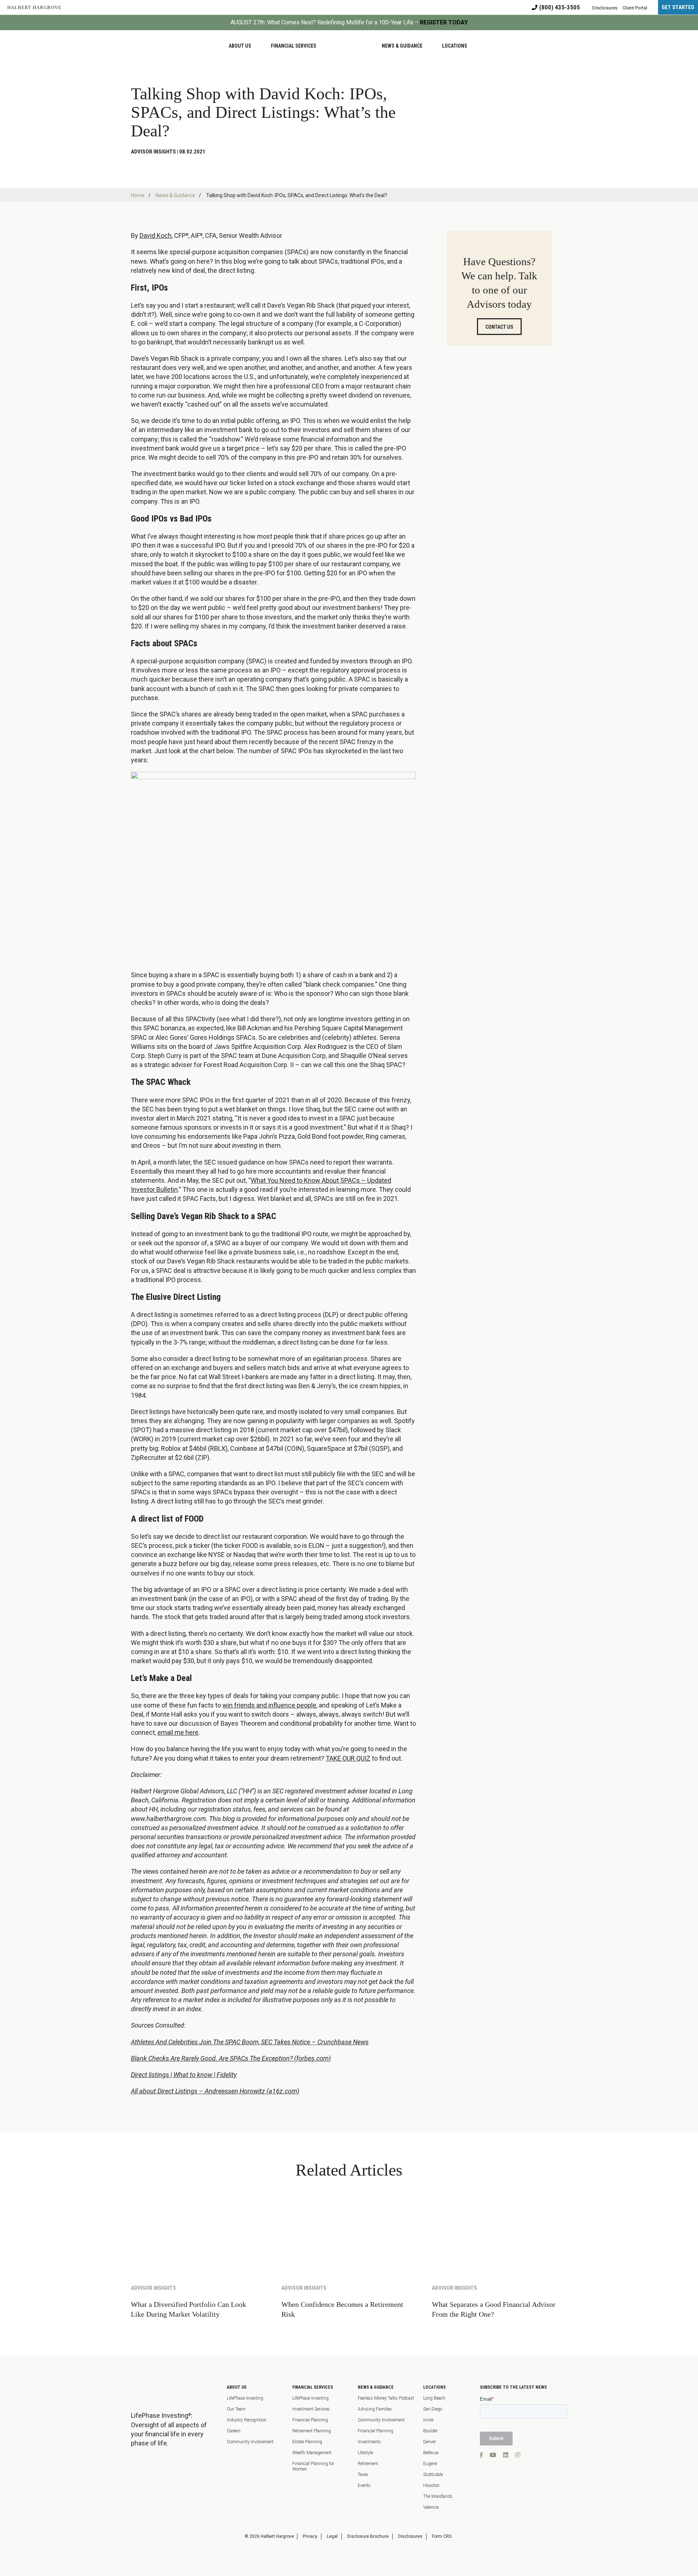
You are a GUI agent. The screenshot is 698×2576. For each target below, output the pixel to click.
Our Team (236, 2409)
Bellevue (431, 2453)
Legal (332, 2536)
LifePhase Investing (245, 2398)
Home (138, 195)
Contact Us (499, 327)
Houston (431, 2485)
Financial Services (313, 2387)
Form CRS (442, 2536)
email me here (178, 1732)
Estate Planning (307, 2442)
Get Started (678, 7)
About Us (237, 2387)
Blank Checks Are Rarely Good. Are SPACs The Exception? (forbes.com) (231, 2058)
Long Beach (434, 2398)
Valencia (431, 2507)
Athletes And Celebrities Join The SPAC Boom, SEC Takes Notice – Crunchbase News (250, 2042)
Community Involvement (250, 2442)
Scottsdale (433, 2475)
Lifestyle (365, 2453)
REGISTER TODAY (444, 22)
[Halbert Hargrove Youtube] (493, 2455)
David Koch (156, 235)
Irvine (428, 2420)
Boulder (430, 2431)
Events (364, 2485)
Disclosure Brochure (368, 2536)
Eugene (430, 2464)
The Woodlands (438, 2496)
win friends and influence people (269, 1705)
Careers (234, 2431)
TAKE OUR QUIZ (348, 1758)
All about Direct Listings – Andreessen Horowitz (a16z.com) (215, 2091)
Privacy (310, 2536)
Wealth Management (312, 2453)
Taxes (363, 2475)
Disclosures (410, 2536)
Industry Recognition (247, 2420)
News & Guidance (175, 195)
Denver (430, 2442)
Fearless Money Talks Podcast (386, 2398)
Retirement (368, 2464)
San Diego (433, 2409)
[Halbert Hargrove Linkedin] (506, 2455)
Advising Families (375, 2409)
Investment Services (311, 2409)
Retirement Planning (312, 2431)
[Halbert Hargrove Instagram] (518, 2455)
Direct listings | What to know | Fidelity (184, 2075)
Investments (369, 2442)
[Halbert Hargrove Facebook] (481, 2455)
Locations (434, 2387)
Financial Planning (310, 2420)
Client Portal (635, 8)
